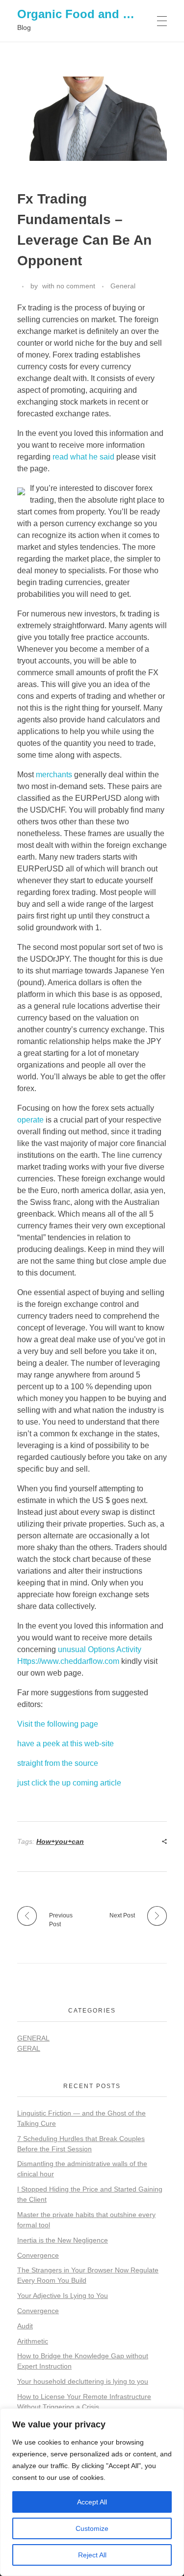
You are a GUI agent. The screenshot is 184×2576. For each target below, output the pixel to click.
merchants (54, 775)
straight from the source (58, 1763)
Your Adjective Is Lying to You (63, 2295)
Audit (25, 2326)
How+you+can (60, 1841)
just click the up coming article (69, 1783)
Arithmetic (33, 2341)
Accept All (92, 2502)
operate (30, 1120)
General (123, 286)
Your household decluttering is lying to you (83, 2381)
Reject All (92, 2555)
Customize (92, 2528)
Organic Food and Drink (85, 14)
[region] (92, 2492)
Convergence (38, 2255)
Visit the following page (58, 1724)
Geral (29, 2048)
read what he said (83, 457)
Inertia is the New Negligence (63, 2240)
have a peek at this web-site (66, 1744)
